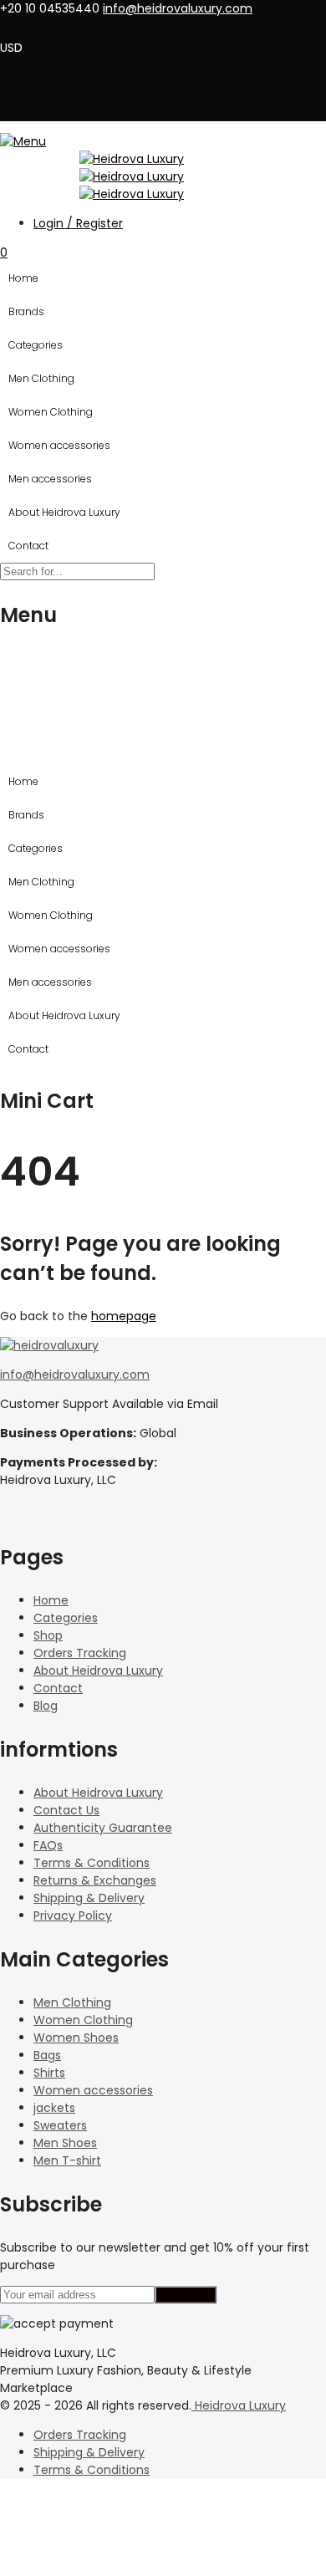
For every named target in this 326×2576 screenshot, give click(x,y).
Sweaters (60, 2125)
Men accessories (50, 479)
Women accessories (59, 445)
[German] (53, 26)
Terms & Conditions (92, 1863)
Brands (26, 311)
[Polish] (75, 26)
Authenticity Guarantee (103, 1828)
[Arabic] (10, 26)
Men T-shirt (67, 2160)
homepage (124, 1316)
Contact (28, 546)
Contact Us (66, 1810)
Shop (48, 1635)
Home (23, 278)
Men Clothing (41, 378)
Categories (36, 345)
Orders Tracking (80, 1653)
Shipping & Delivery (89, 1898)
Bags (47, 2055)
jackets (54, 2108)
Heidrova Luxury (239, 2405)
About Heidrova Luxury (64, 512)
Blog (46, 1706)
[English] (32, 26)
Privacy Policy (73, 1915)
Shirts (49, 2073)
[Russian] (97, 26)
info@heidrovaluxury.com (75, 1375)
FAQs (48, 1845)
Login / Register (78, 223)
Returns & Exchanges (95, 1880)
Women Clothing (51, 412)
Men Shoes (65, 2143)
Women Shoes (76, 2038)
